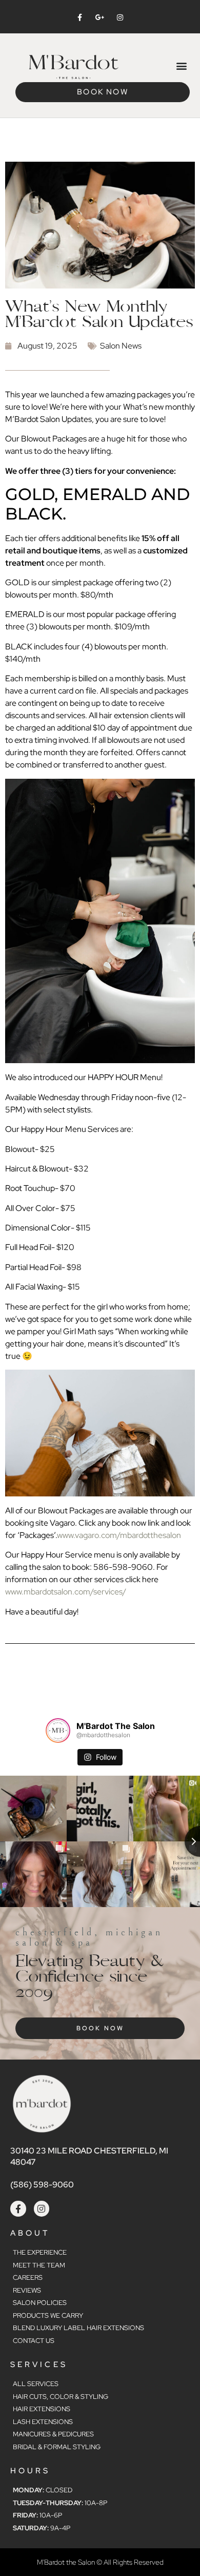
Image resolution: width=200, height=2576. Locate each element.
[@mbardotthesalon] (58, 1731)
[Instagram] (42, 2209)
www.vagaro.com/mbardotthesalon (119, 1535)
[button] (181, 65)
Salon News (121, 346)
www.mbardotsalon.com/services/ (66, 1592)
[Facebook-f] (18, 2209)
